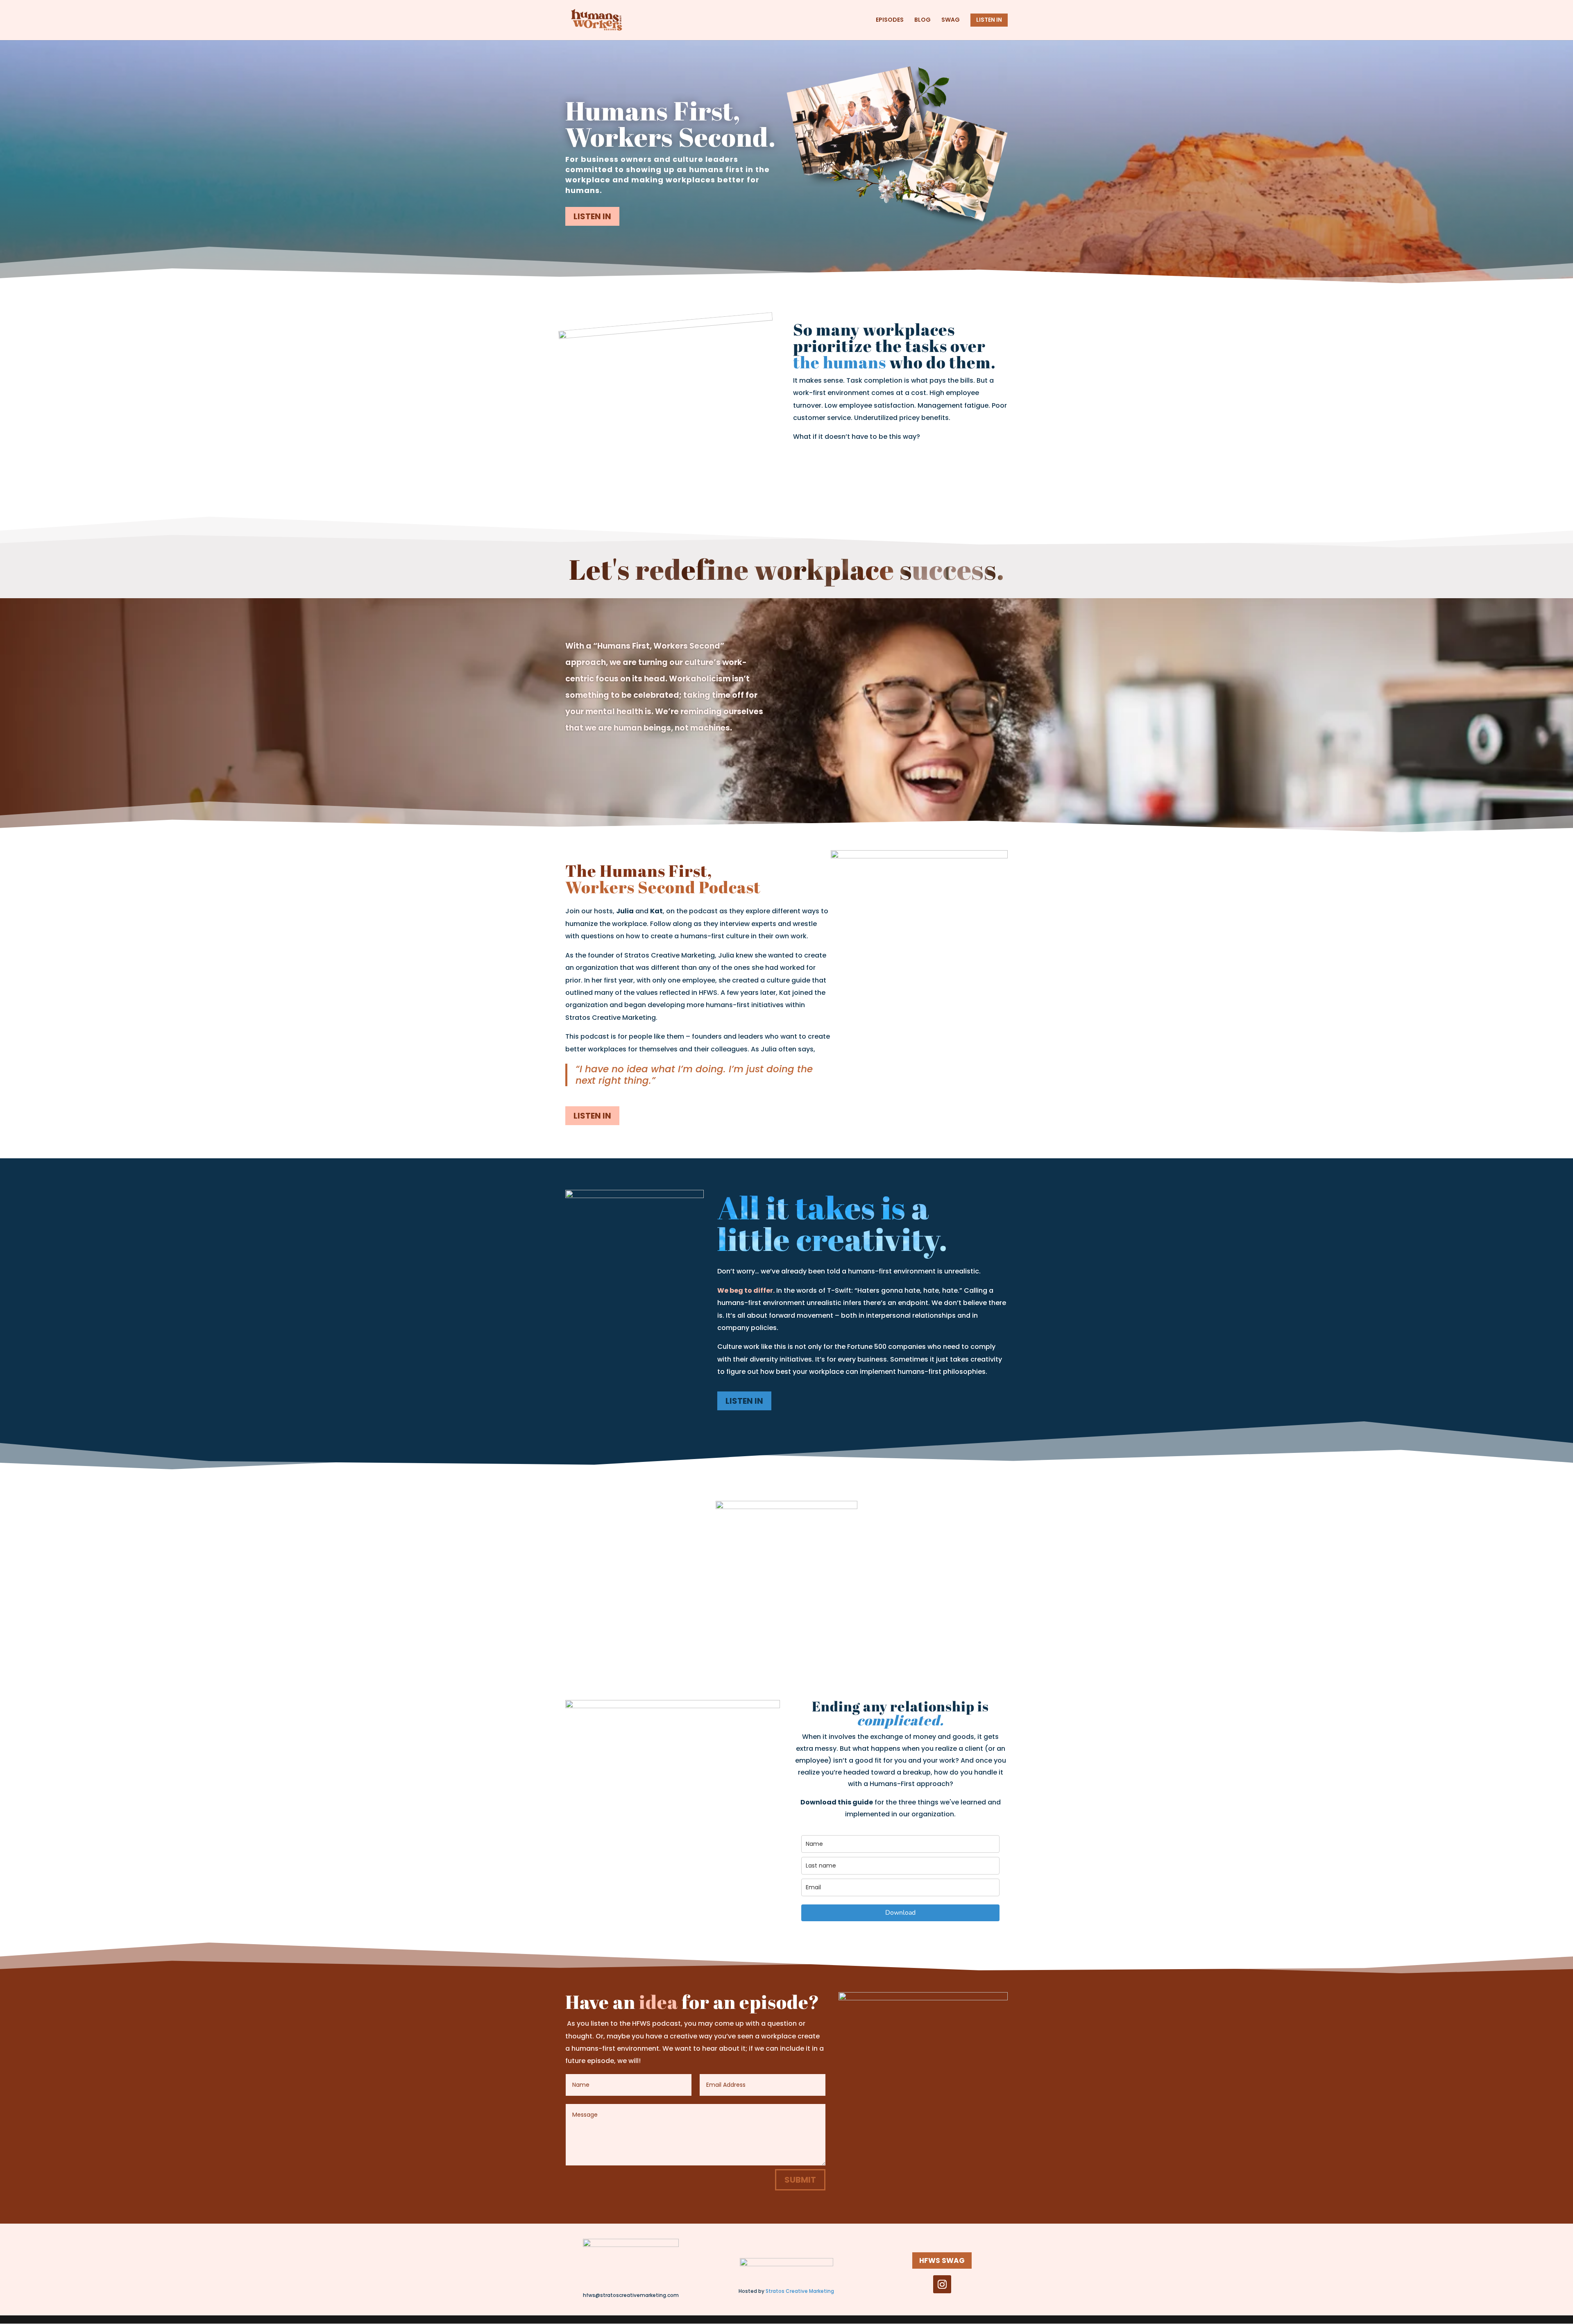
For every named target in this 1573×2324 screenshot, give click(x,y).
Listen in (592, 1116)
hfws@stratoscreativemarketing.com (631, 2295)
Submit (800, 2180)
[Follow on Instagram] (942, 2284)
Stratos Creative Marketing (800, 2291)
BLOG (922, 20)
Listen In (592, 216)
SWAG (951, 20)
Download (900, 1913)
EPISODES (890, 20)
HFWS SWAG (942, 2260)
